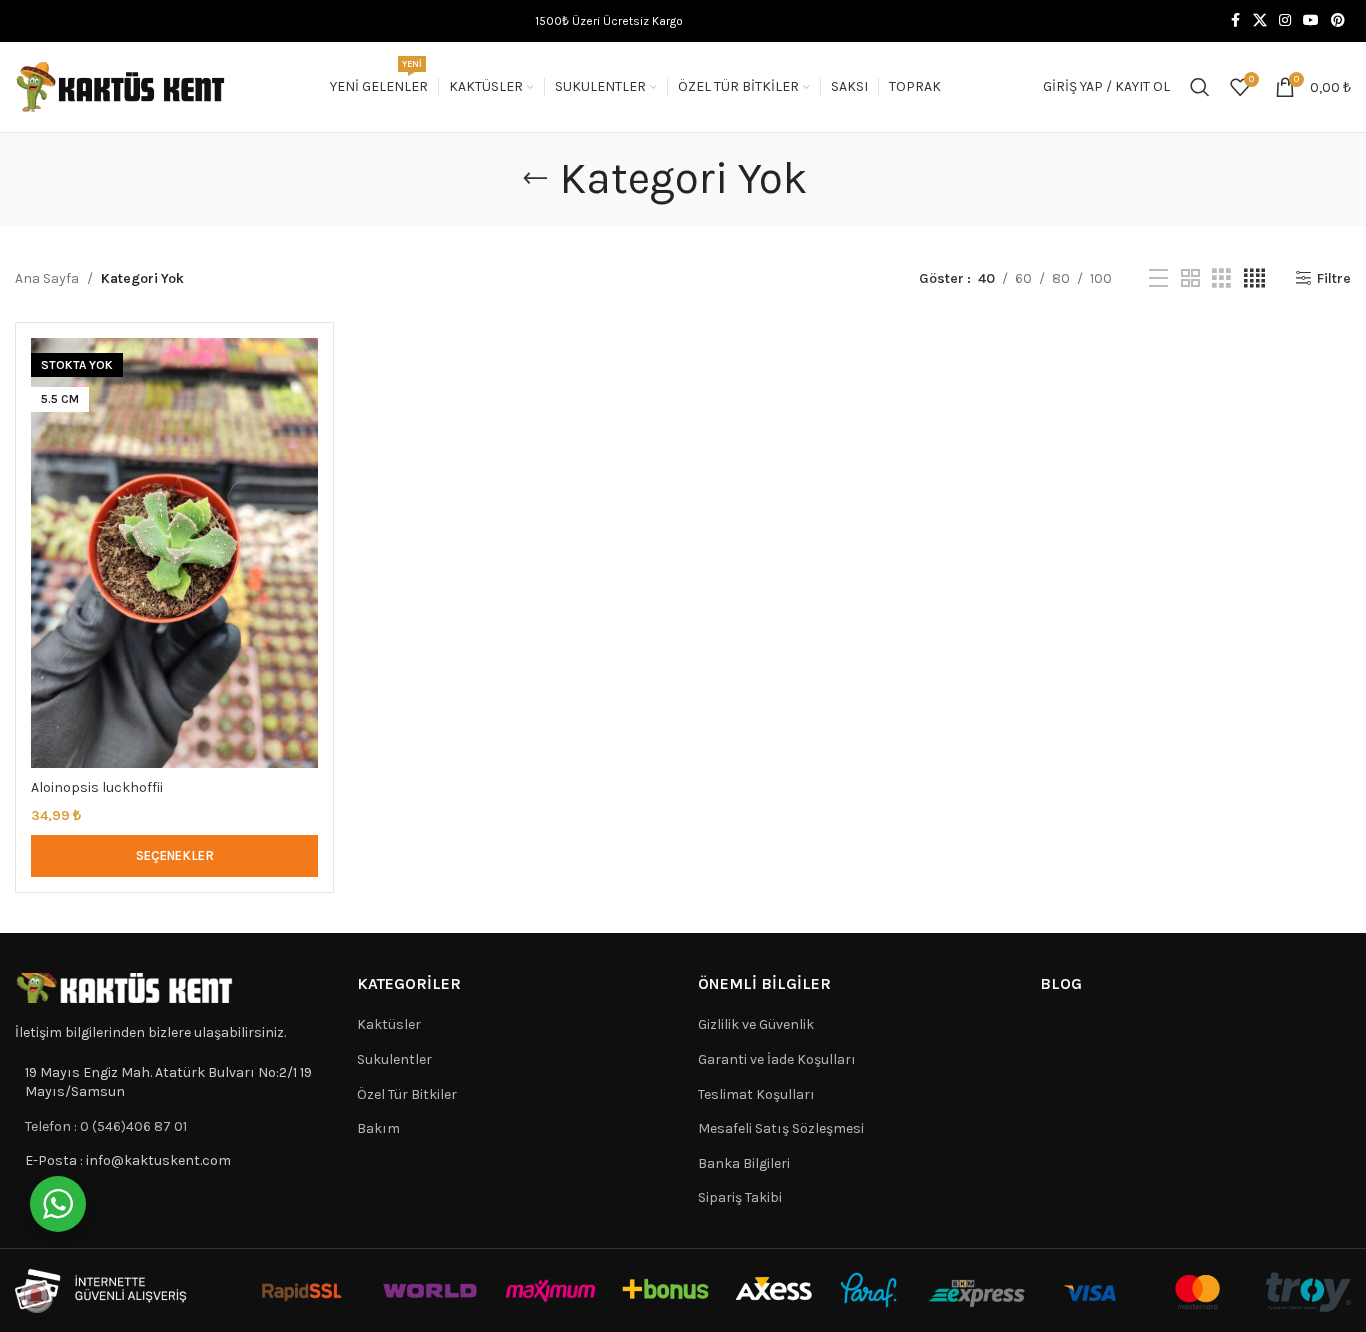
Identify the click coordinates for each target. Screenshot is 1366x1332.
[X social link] (1260, 21)
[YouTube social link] (1311, 21)
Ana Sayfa (47, 278)
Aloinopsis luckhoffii (97, 787)
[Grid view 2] (1190, 279)
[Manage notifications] (36, 1296)
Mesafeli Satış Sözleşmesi (781, 1128)
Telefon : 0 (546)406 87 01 (106, 1126)
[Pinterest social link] (1338, 21)
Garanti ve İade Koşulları (777, 1059)
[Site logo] (121, 85)
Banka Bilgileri (744, 1163)
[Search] (1200, 87)
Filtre (1334, 278)
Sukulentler (394, 1059)
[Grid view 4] (1254, 279)
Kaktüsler (389, 1024)
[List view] (1158, 279)
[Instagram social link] (1285, 21)
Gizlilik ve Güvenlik (756, 1024)
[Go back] (535, 179)
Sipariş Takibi (740, 1197)
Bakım (378, 1128)
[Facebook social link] (1235, 21)
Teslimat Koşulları (756, 1094)
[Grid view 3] (1221, 279)
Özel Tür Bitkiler (407, 1094)
